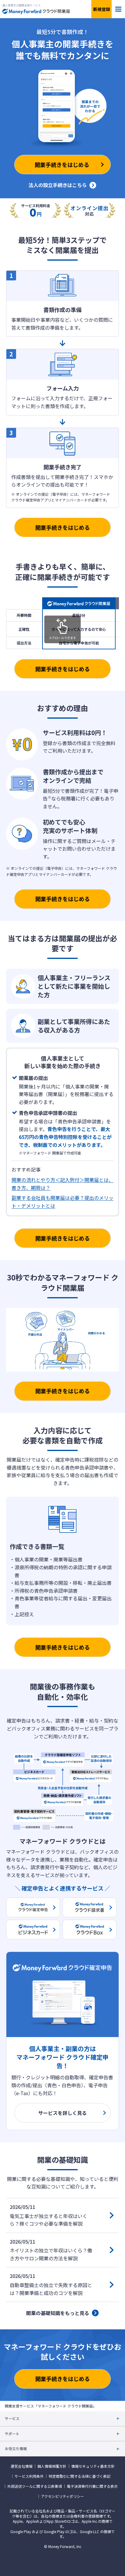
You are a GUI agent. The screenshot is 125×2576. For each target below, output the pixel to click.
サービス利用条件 (29, 2476)
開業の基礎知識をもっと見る (58, 2313)
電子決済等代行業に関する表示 (92, 2486)
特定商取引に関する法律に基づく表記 (79, 2476)
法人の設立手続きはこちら (58, 185)
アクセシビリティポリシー (62, 2496)
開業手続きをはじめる (62, 527)
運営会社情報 (22, 2466)
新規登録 (102, 9)
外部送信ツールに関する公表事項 (35, 2486)
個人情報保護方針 (52, 2466)
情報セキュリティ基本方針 (93, 2466)
